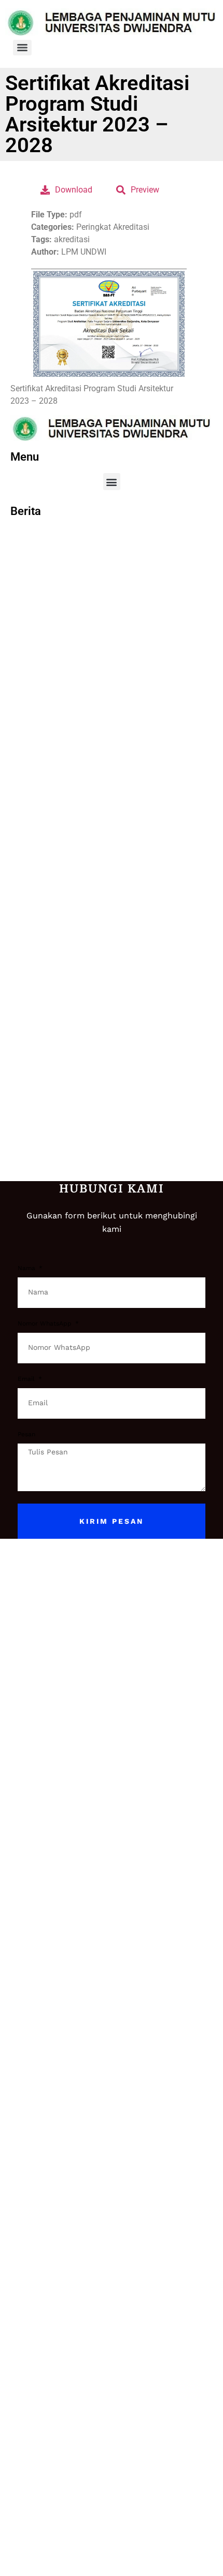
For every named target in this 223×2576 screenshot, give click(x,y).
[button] (112, 482)
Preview (145, 190)
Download (74, 190)
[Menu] (22, 48)
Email (27, 1379)
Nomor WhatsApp (46, 1324)
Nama (27, 1268)
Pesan (26, 1434)
